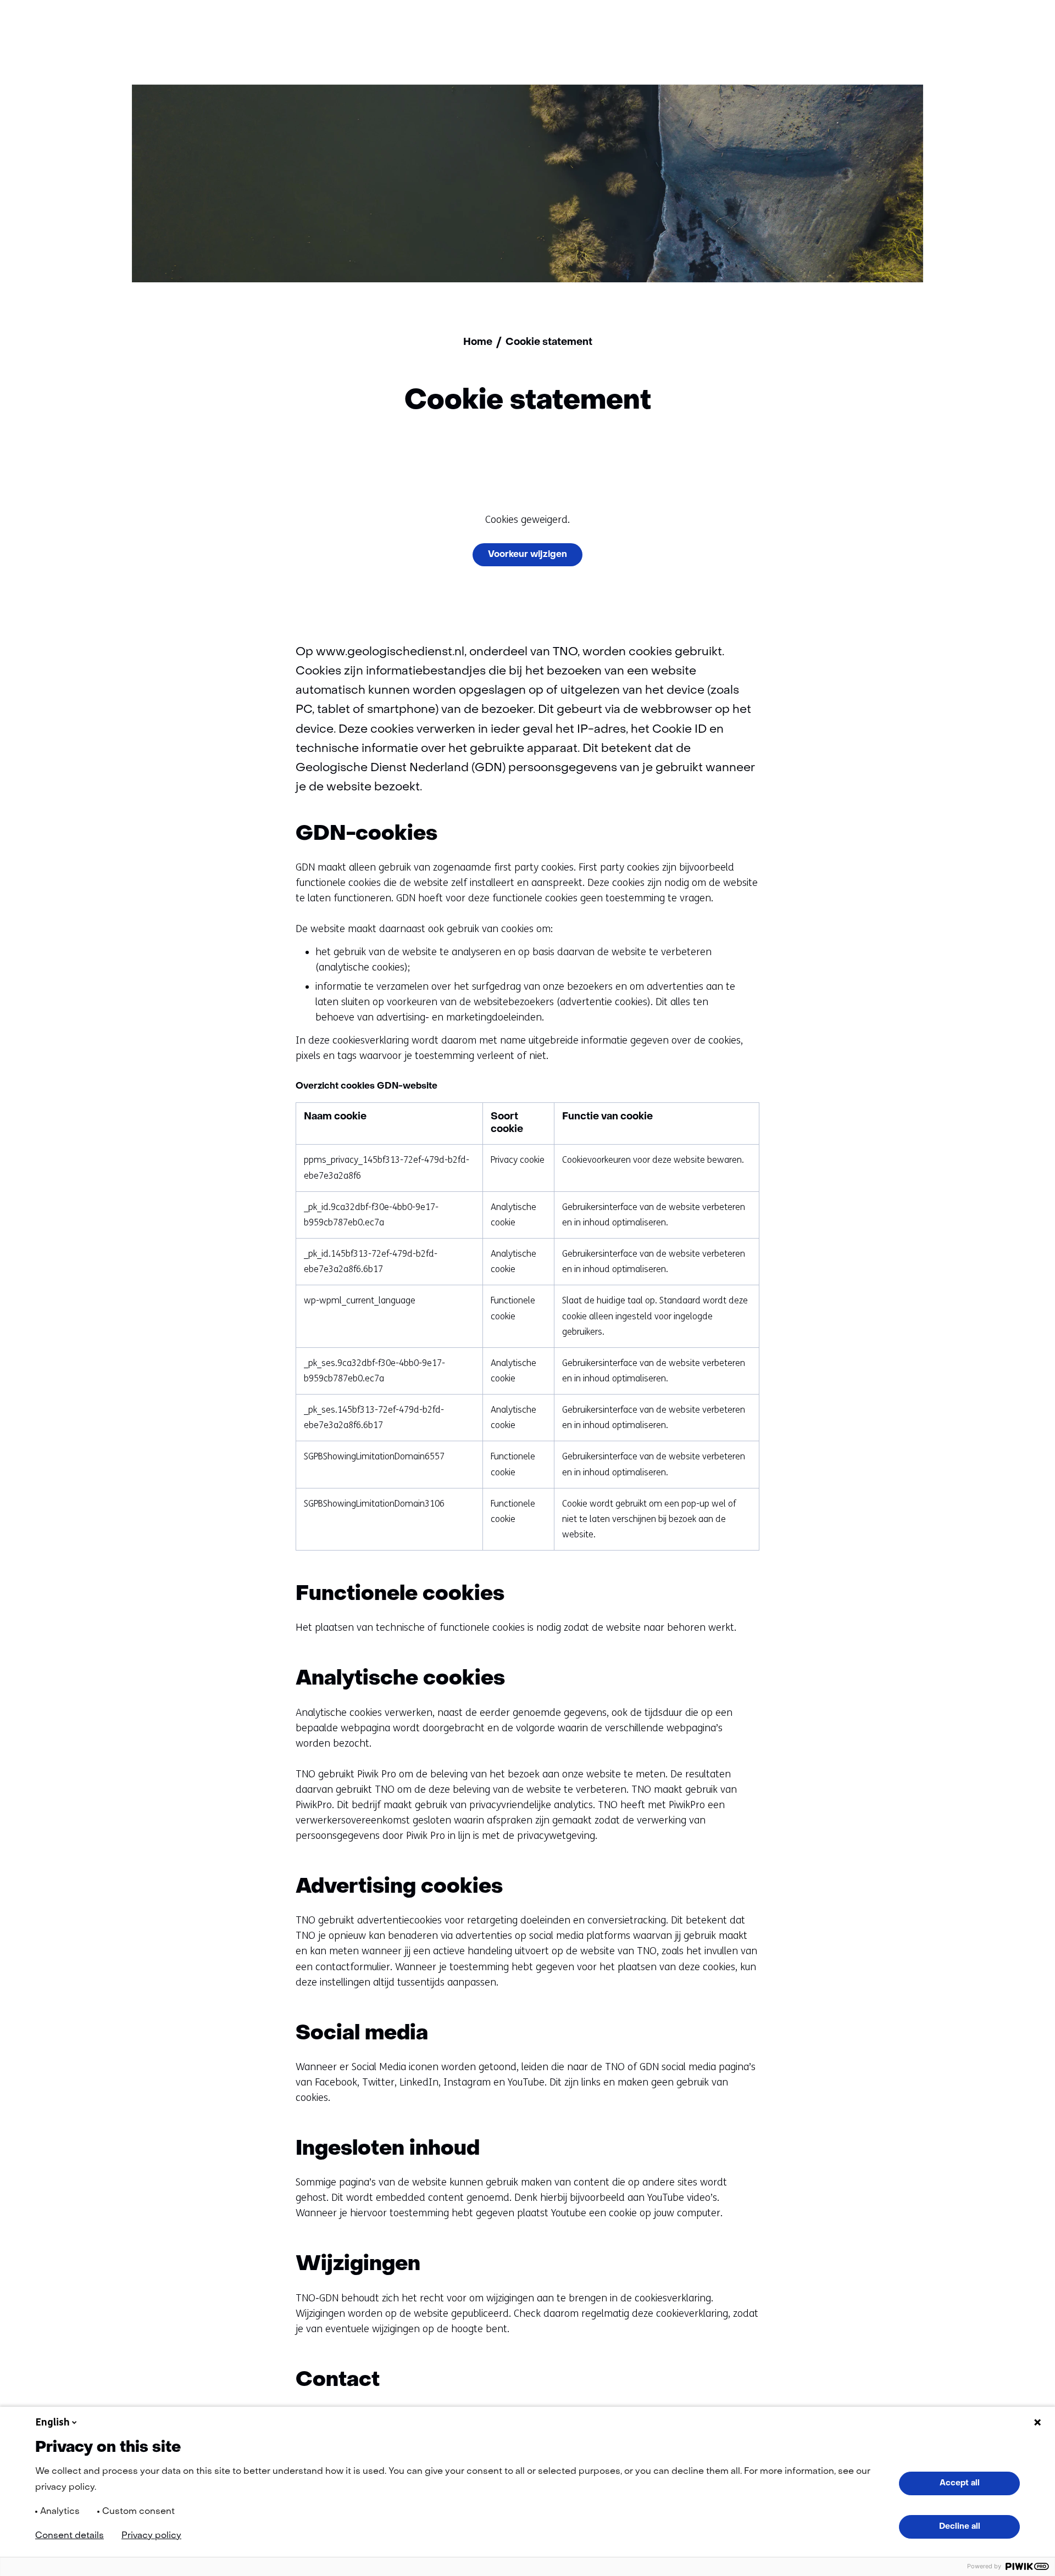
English (53, 2422)
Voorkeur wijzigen (527, 555)
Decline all (960, 2527)
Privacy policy (151, 2536)
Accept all (960, 2483)
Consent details (70, 2536)
